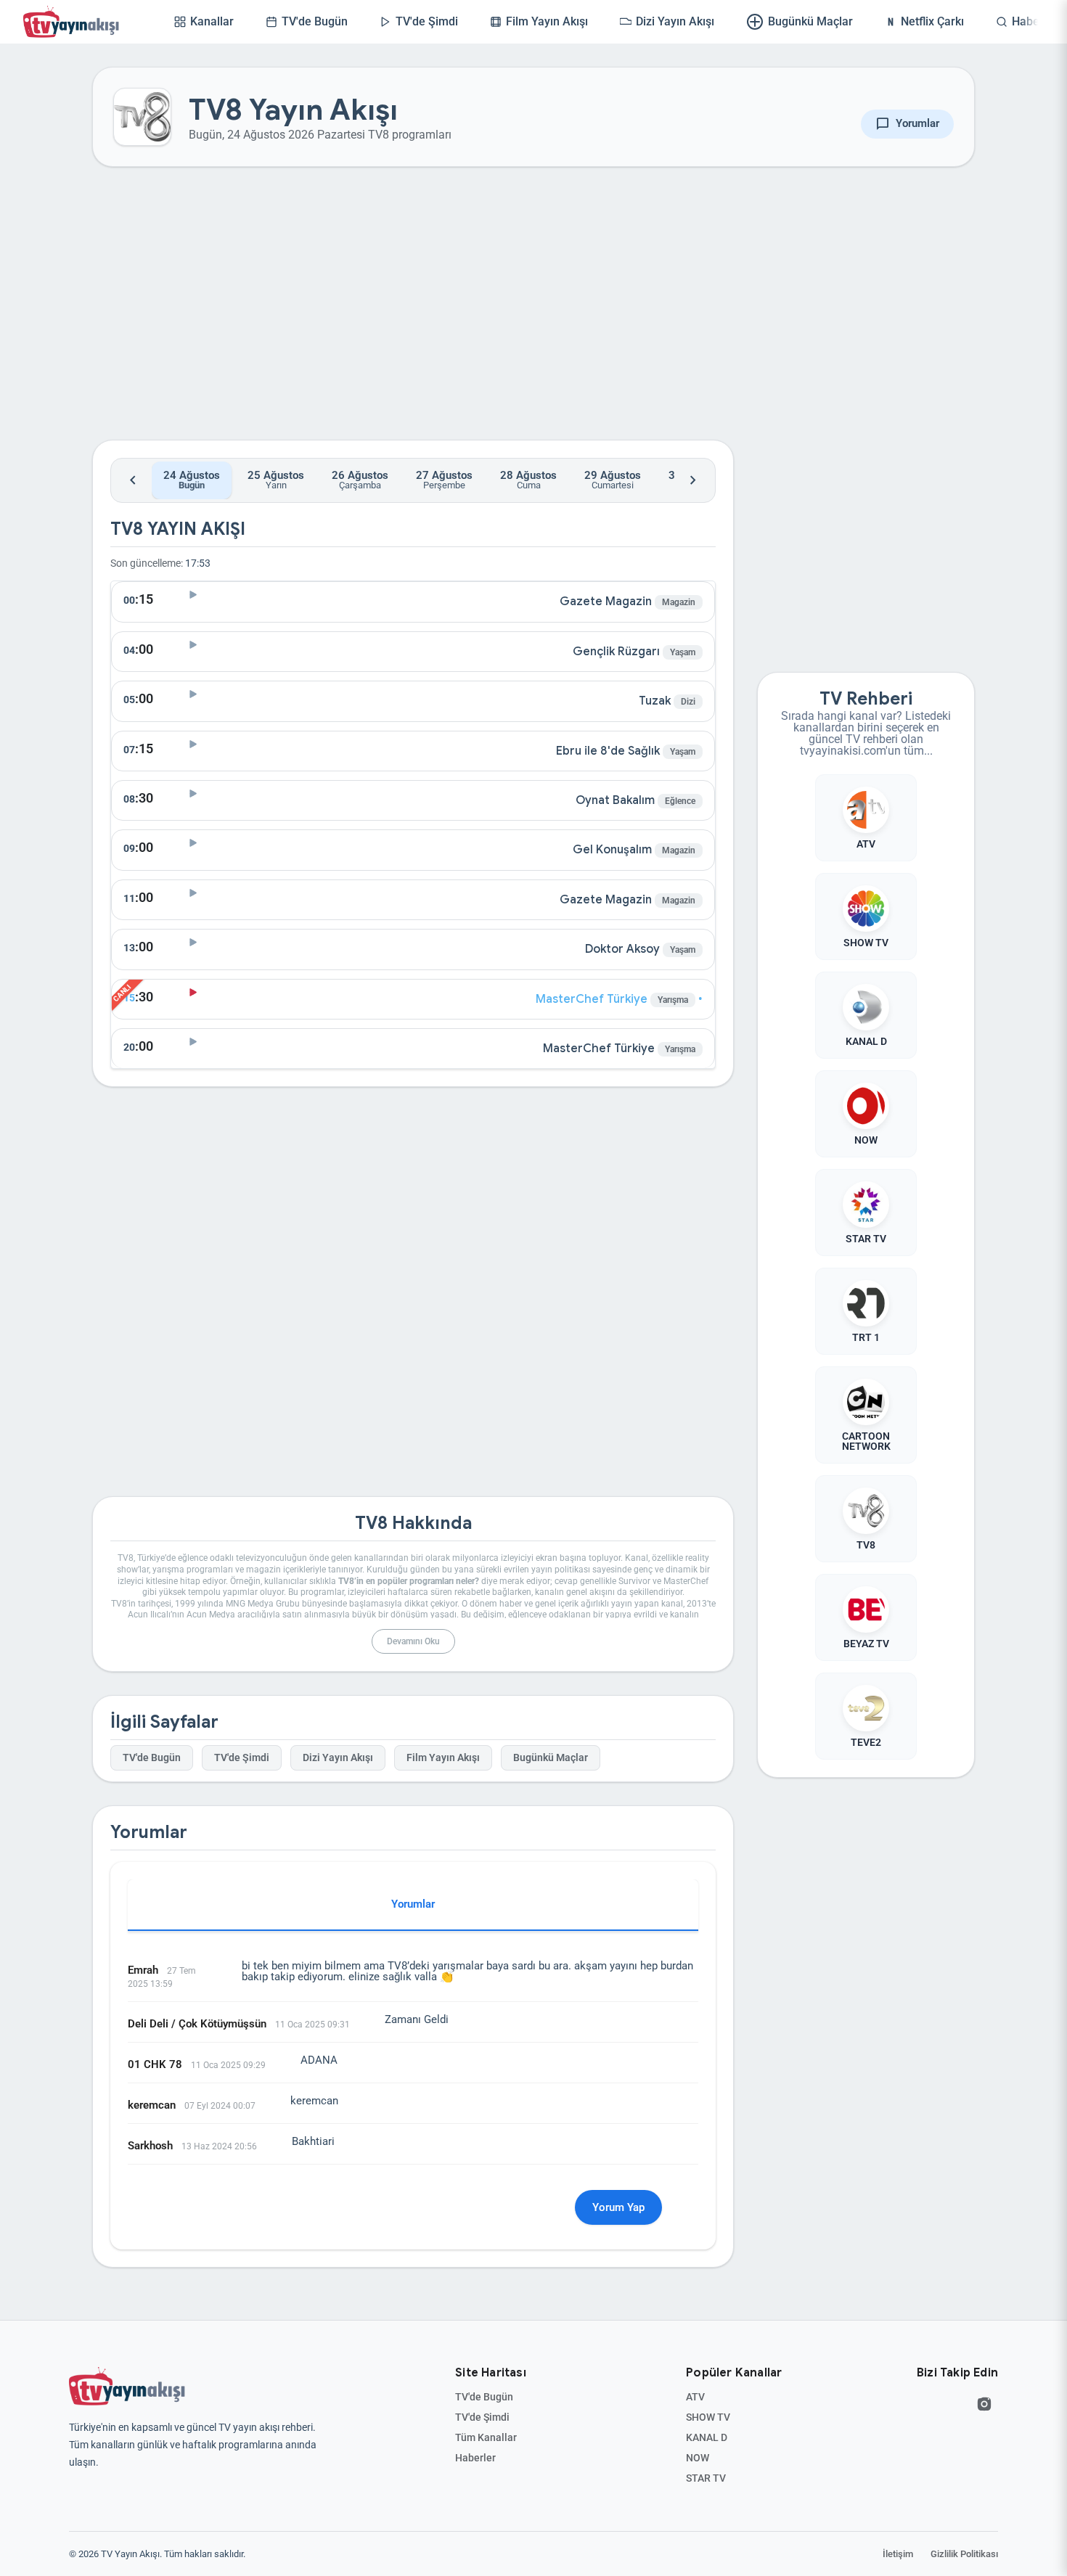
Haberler (475, 2458)
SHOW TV (708, 2417)
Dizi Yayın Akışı (338, 1758)
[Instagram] (984, 2404)
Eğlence (680, 801)
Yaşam (683, 652)
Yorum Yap (618, 2207)
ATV (695, 2397)
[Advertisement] (413, 315)
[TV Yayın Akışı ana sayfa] (127, 2387)
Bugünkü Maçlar (551, 1758)
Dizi (688, 702)
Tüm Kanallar (486, 2437)
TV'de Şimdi (242, 1758)
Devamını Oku (413, 1641)
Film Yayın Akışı (443, 1758)
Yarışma (673, 1000)
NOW (698, 2458)
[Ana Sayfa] (74, 22)
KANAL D (707, 2437)
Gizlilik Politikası (964, 2554)
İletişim (898, 2554)
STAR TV (706, 2478)
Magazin (679, 602)
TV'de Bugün (152, 1758)
